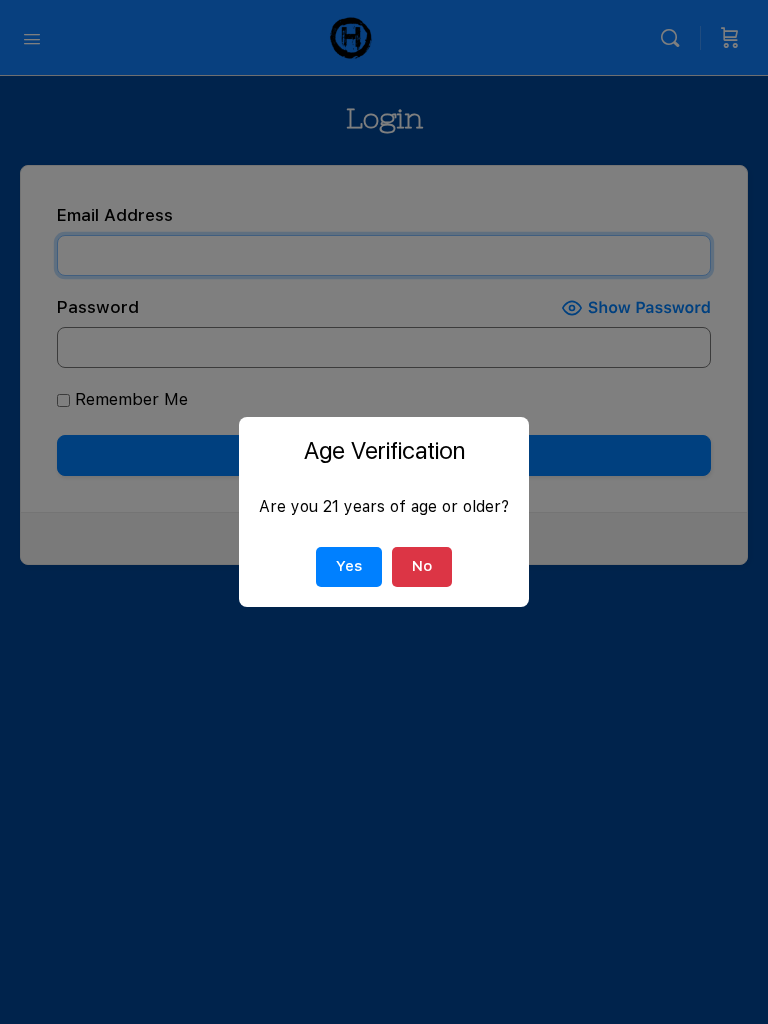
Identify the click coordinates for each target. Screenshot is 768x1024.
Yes (349, 566)
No (422, 566)
